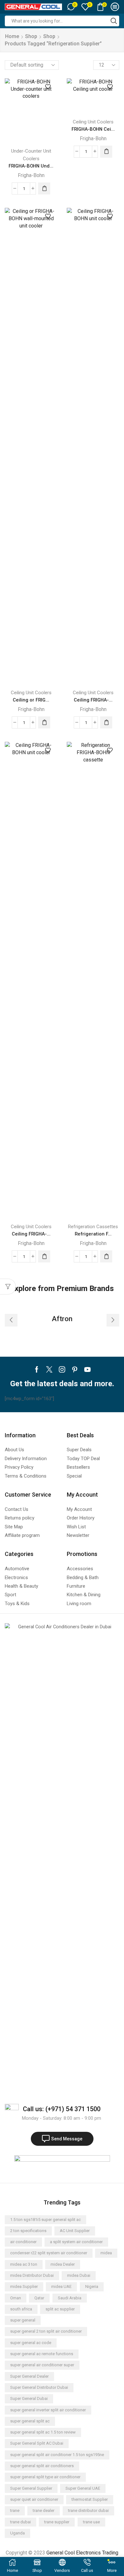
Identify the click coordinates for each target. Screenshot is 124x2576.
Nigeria (92, 2286)
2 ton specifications (28, 2231)
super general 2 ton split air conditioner (46, 2331)
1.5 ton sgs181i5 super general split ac (45, 2220)
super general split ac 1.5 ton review (43, 2432)
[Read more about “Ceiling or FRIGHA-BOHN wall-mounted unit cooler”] (44, 722)
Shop (31, 36)
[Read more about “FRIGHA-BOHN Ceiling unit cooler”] (106, 152)
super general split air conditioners (42, 2466)
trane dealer (44, 2510)
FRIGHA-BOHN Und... (31, 166)
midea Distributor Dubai (32, 2275)
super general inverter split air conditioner (48, 2410)
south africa (21, 2309)
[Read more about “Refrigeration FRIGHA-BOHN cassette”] (106, 1256)
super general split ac (30, 2421)
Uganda (17, 2533)
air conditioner (23, 2242)
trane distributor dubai (88, 2510)
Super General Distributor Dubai (39, 2387)
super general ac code (31, 2343)
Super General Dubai (29, 2398)
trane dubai (21, 2522)
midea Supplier (24, 2286)
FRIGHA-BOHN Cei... (93, 129)
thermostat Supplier (90, 2499)
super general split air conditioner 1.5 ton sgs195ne (57, 2455)
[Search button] (114, 21)
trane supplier (57, 2522)
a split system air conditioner (76, 2242)
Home (12, 36)
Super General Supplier (31, 2488)
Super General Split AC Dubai (37, 2443)
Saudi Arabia (70, 2298)
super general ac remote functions (42, 2354)
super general (23, 2320)
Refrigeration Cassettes (93, 1227)
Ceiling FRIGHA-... (93, 700)
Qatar (39, 2298)
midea (106, 2253)
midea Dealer (63, 2264)
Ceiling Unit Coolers (93, 122)
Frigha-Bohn (31, 175)
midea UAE (61, 2286)
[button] (11, 1320)
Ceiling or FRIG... (31, 700)
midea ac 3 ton (24, 2264)
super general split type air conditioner (45, 2477)
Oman (16, 2298)
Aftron (62, 1319)
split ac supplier (60, 2309)
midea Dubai (79, 2275)
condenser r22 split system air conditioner (49, 2253)
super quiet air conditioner (34, 2499)
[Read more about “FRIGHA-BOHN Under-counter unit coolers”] (44, 188)
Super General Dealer (29, 2376)
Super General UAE (83, 2488)
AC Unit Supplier (75, 2231)
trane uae (91, 2522)
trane (15, 2510)
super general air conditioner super (42, 2365)
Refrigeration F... (93, 1234)
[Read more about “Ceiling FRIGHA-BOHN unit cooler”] (106, 722)
